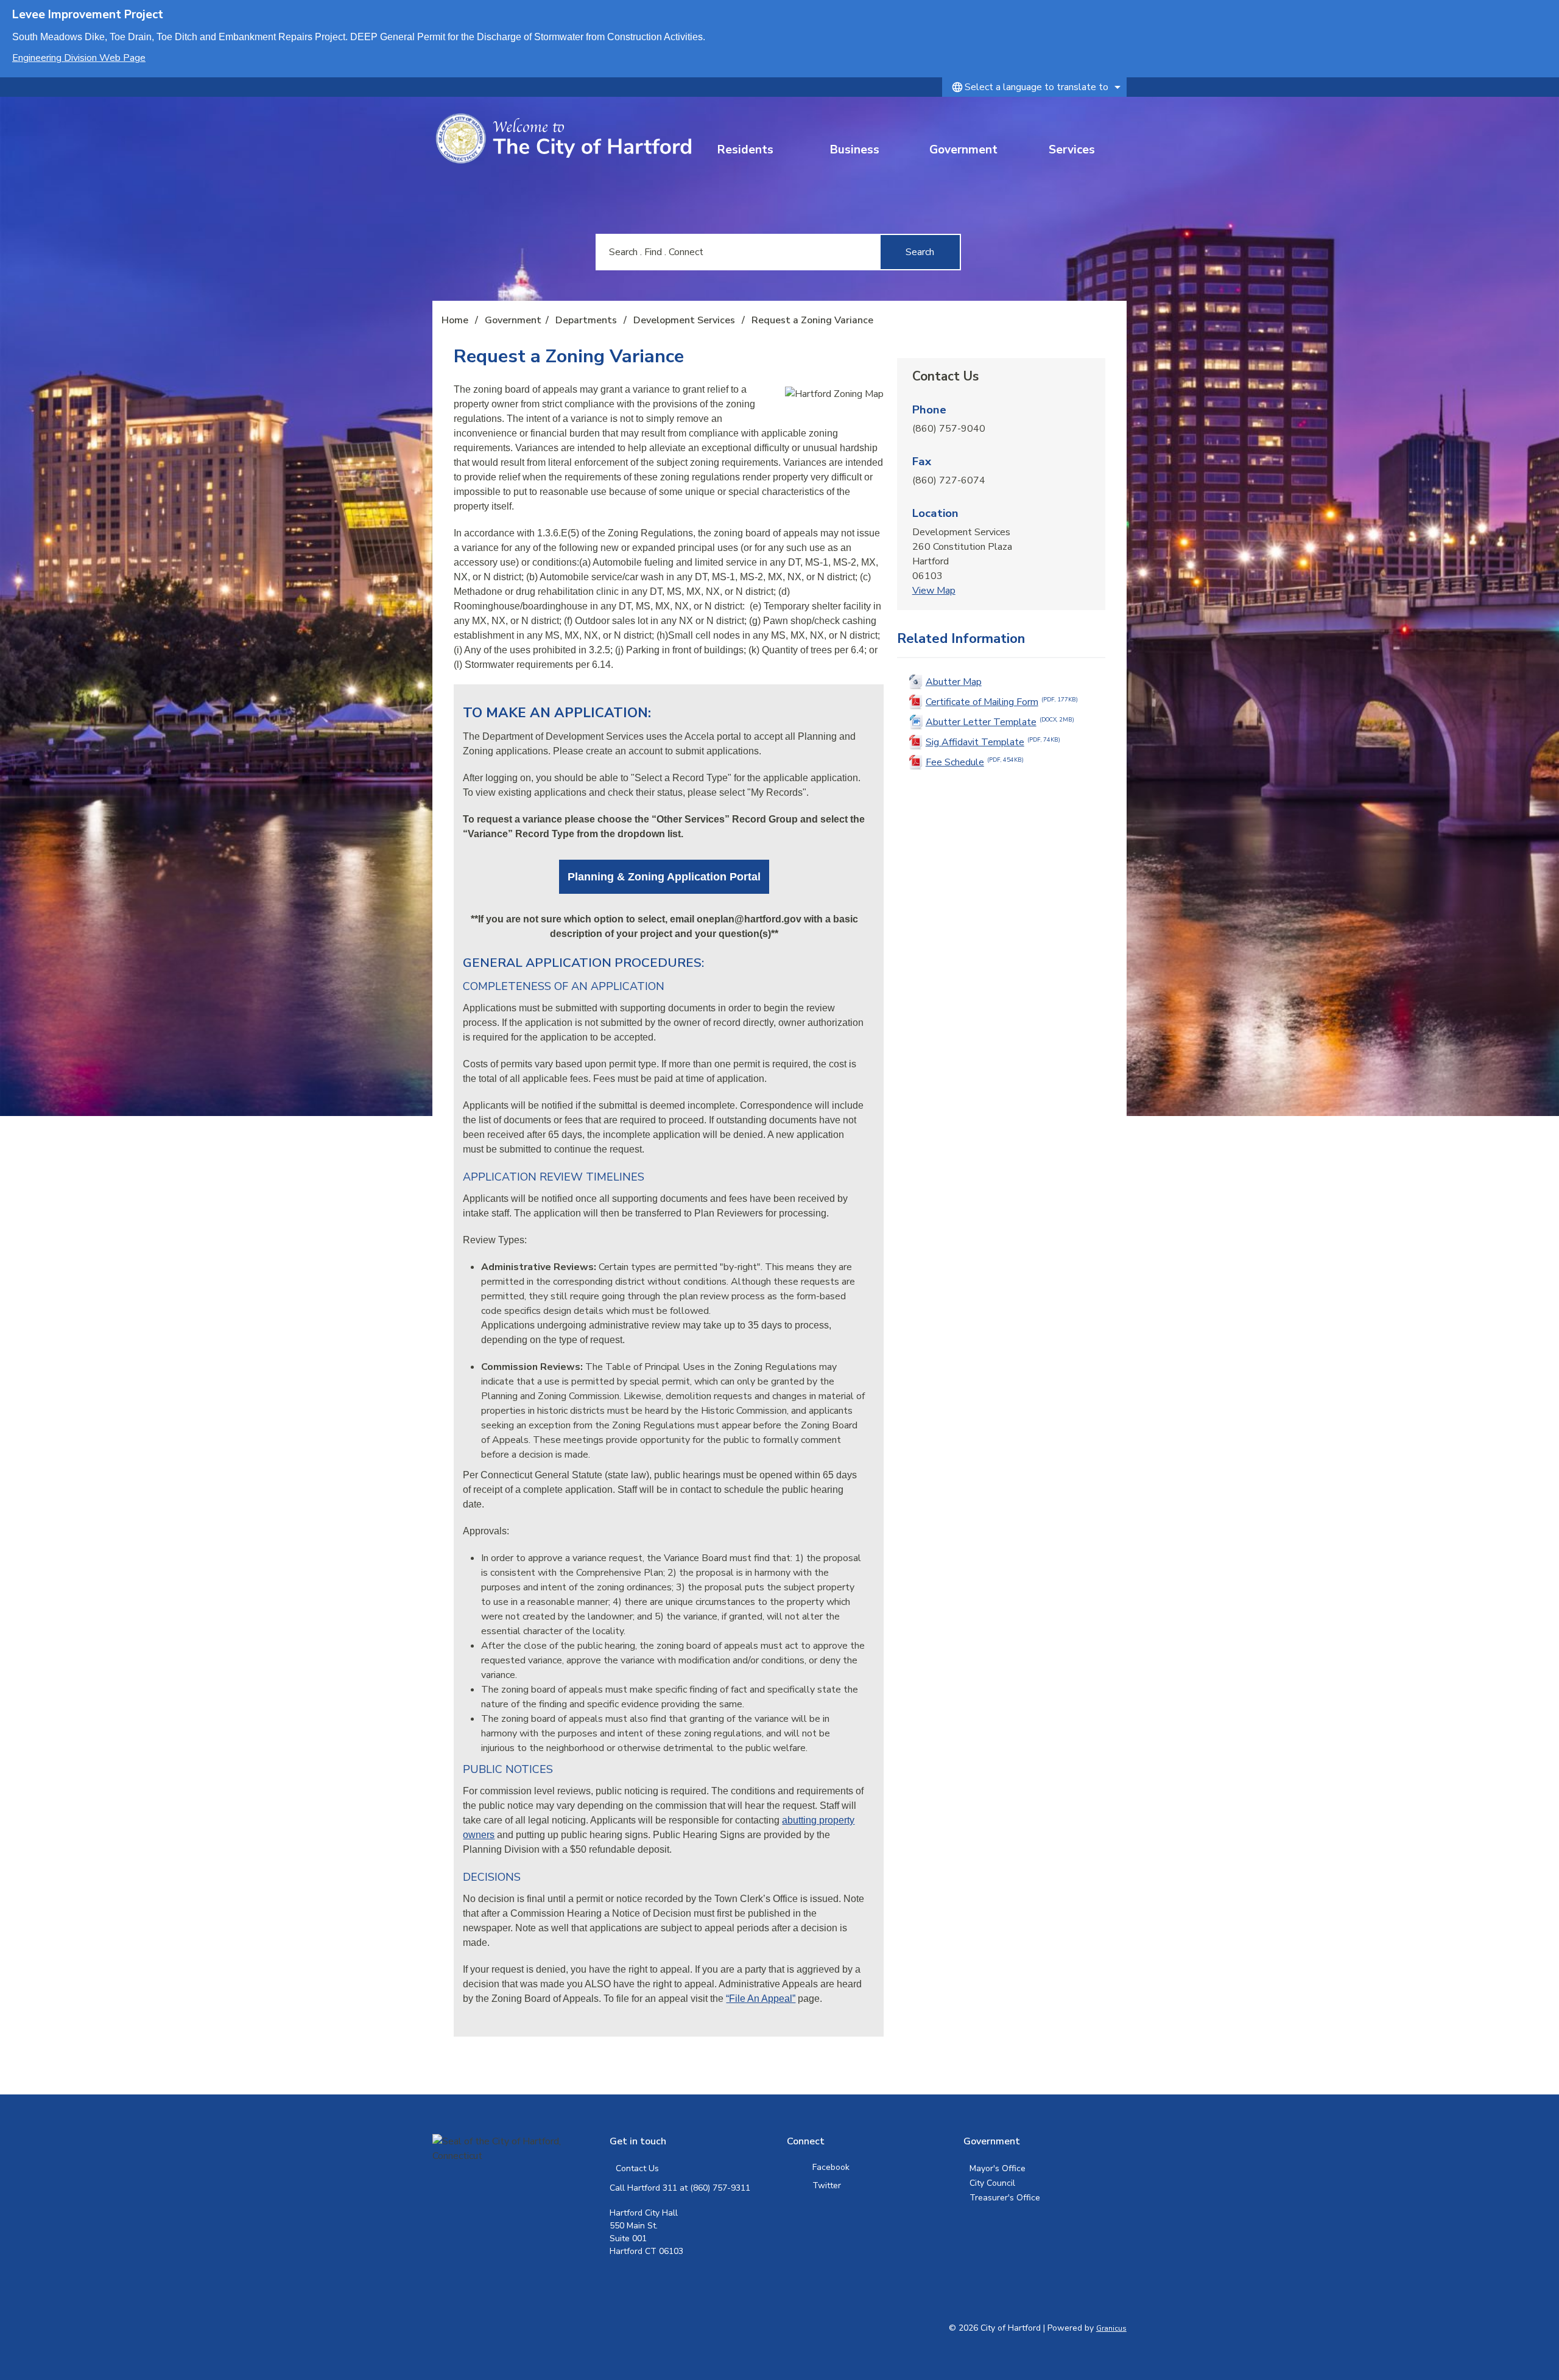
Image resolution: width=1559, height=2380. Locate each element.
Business (855, 150)
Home (455, 320)
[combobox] (1034, 87)
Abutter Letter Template (1000, 722)
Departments (587, 320)
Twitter (827, 2185)
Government (963, 150)
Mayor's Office (998, 2168)
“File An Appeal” (761, 1999)
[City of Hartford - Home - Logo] (563, 139)
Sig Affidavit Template (993, 742)
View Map (934, 591)
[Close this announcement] (1545, 13)
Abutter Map (954, 682)
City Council (992, 2183)
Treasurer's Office (1005, 2198)
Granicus (1111, 2328)
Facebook (831, 2167)
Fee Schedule (975, 762)
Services (1072, 150)
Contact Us (637, 2168)
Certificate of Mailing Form (1002, 702)
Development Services (685, 320)
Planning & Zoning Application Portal (664, 877)
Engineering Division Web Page (79, 58)
